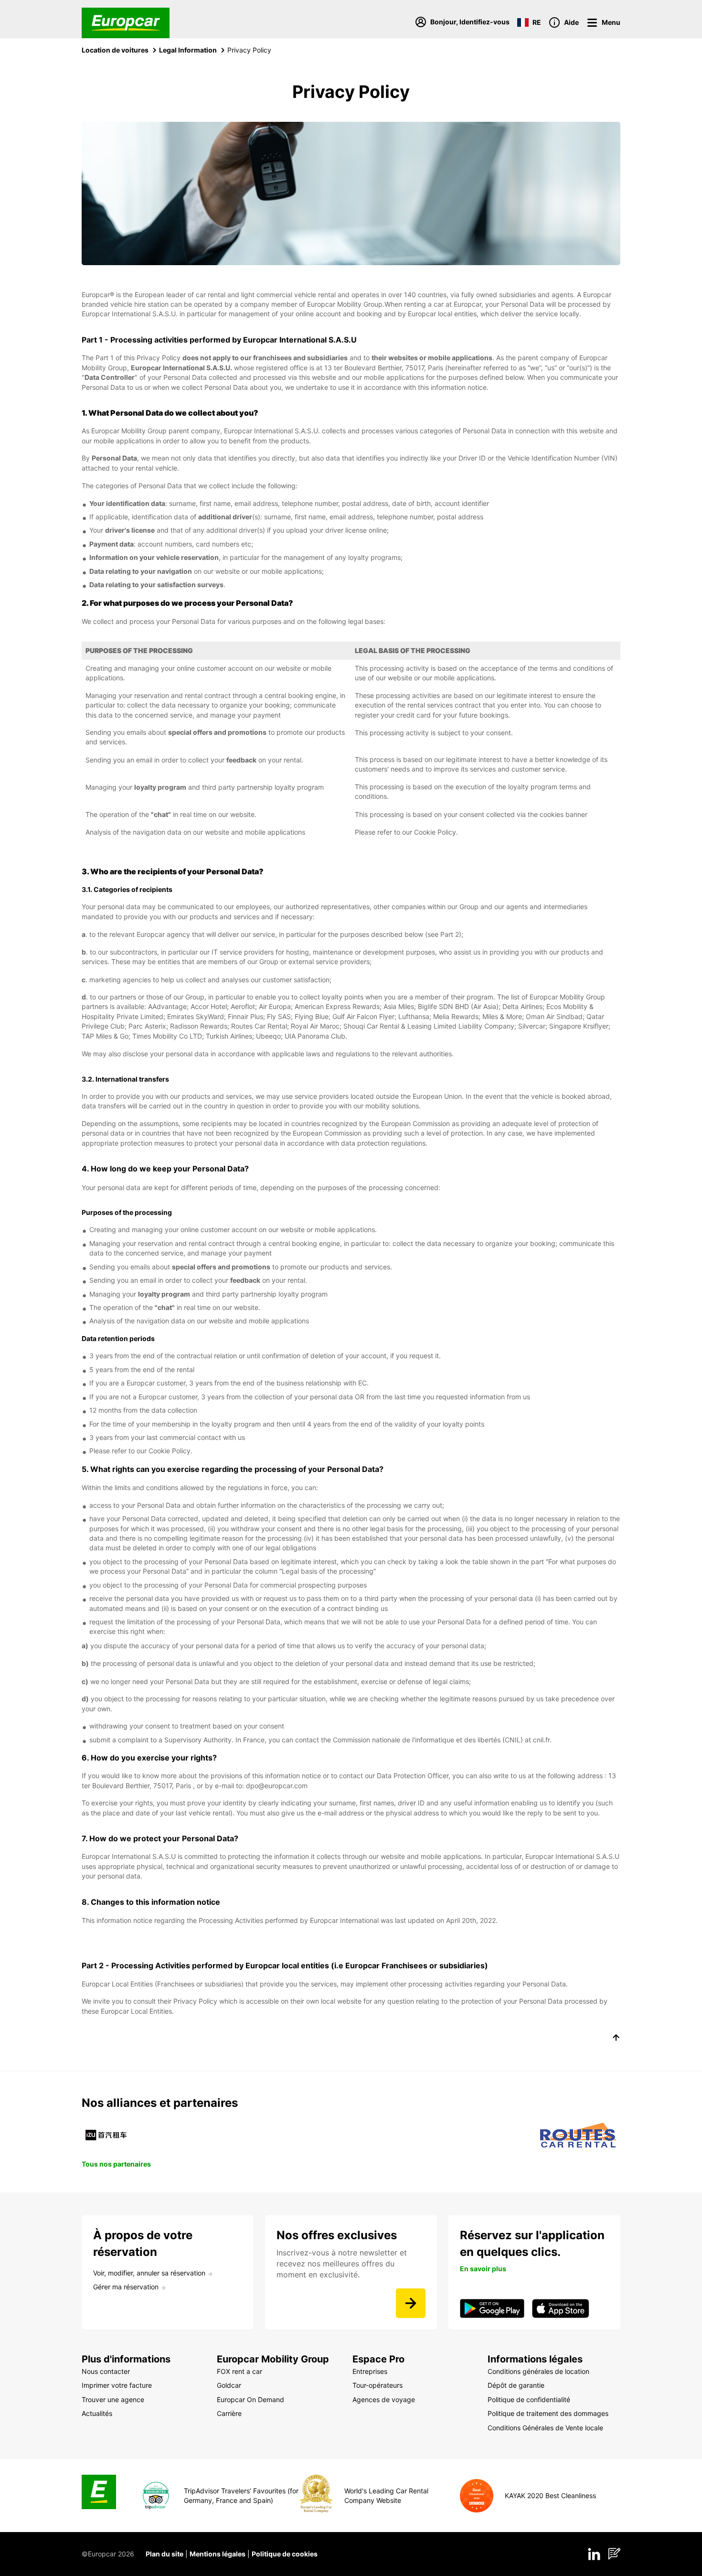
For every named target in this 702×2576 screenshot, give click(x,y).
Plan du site (165, 2554)
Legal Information (188, 50)
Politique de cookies (285, 2554)
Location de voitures (115, 50)
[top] (616, 2039)
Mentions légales (218, 2554)
